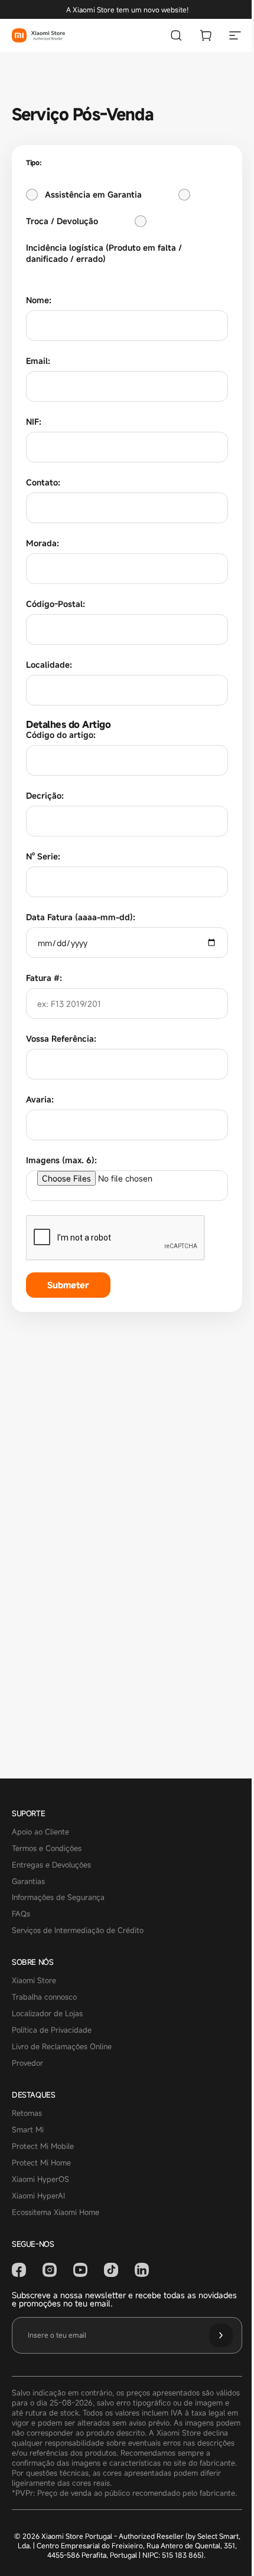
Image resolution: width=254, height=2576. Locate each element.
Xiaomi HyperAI (38, 2196)
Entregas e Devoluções (51, 1865)
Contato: (43, 482)
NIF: (34, 421)
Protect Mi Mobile (43, 2147)
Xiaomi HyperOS (40, 2180)
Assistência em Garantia (93, 194)
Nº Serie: (43, 856)
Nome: (39, 300)
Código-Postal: (56, 604)
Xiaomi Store (34, 1981)
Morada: (43, 543)
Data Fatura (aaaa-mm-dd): (81, 917)
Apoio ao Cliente (40, 1832)
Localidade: (49, 664)
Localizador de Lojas (47, 2014)
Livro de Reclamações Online (62, 2047)
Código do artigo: (61, 735)
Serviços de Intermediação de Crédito (78, 1931)
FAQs (21, 1914)
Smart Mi (28, 2130)
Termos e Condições (47, 1849)
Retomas (27, 2114)
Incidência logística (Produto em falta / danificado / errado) (104, 253)
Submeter (68, 1285)
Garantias (28, 1882)
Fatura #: (44, 978)
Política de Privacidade (52, 2030)
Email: (38, 361)
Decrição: (45, 795)
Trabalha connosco (44, 1997)
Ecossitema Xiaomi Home (56, 2213)
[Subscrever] (221, 2335)
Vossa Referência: (61, 1038)
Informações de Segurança (58, 1898)
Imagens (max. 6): (61, 1160)
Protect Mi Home (41, 2163)
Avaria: (40, 1099)
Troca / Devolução (62, 221)
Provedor (27, 2063)
